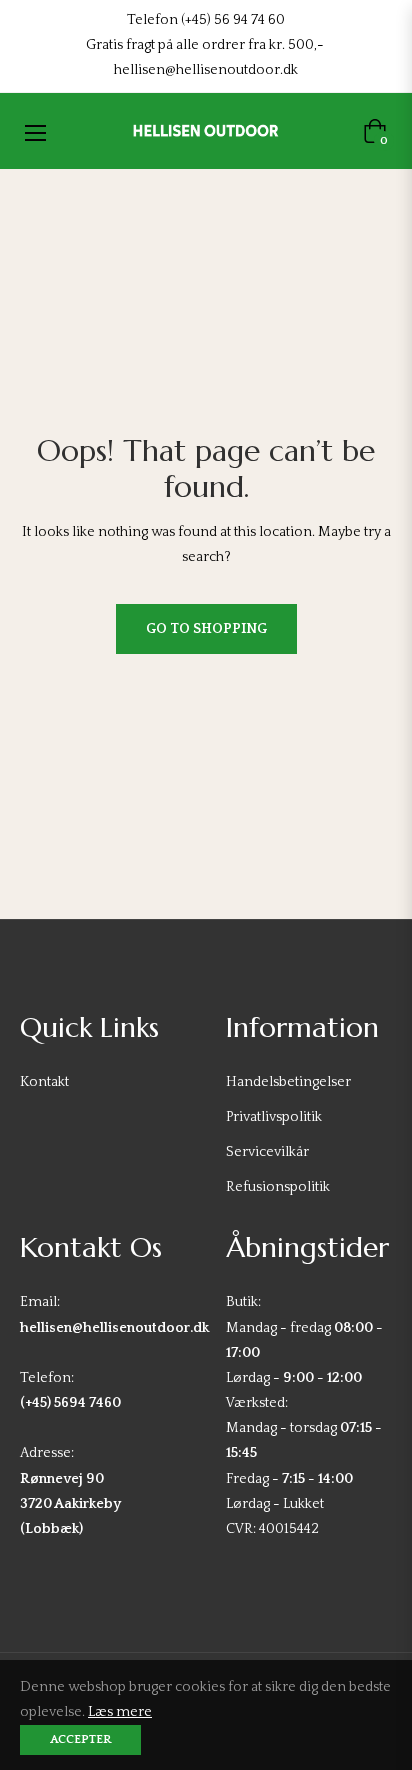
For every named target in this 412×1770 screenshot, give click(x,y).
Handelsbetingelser (288, 1082)
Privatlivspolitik (274, 1117)
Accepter (80, 1739)
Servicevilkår (267, 1152)
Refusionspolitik (278, 1187)
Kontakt (44, 1082)
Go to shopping (206, 629)
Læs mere (120, 1712)
